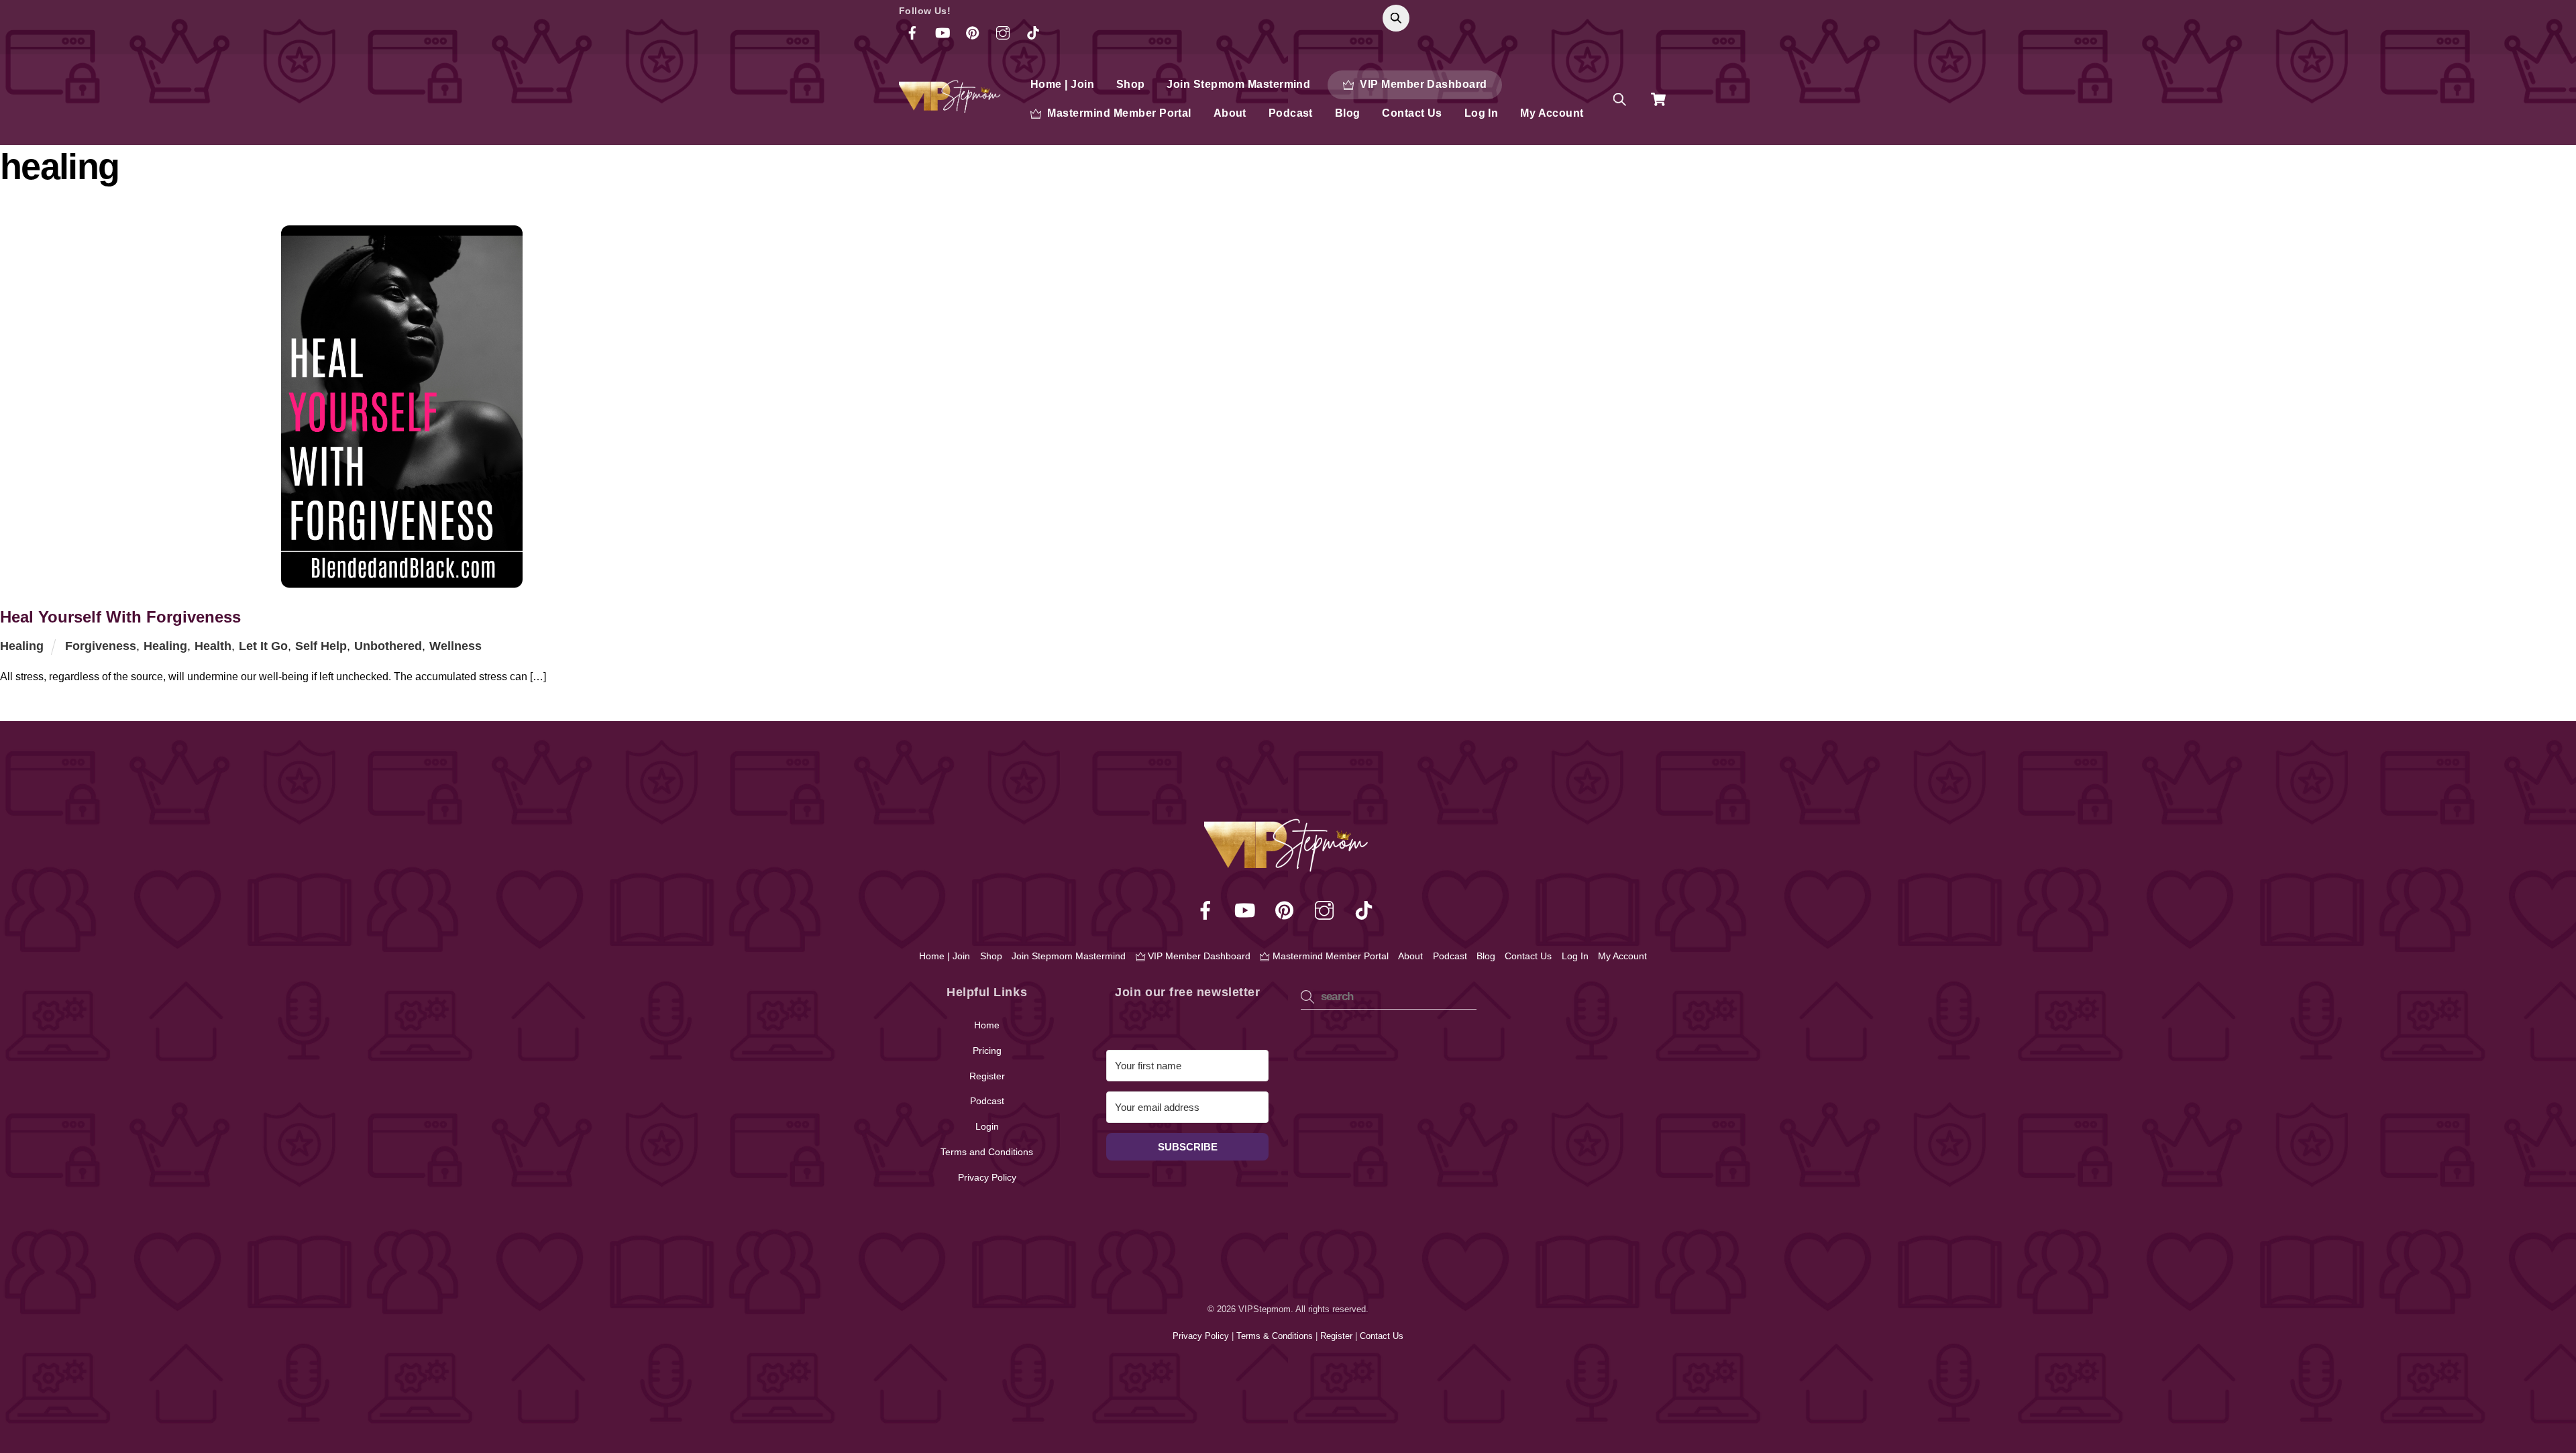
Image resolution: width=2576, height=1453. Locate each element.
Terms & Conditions (1276, 1336)
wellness (455, 646)
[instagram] (1327, 910)
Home (987, 1025)
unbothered (388, 646)
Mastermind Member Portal (1118, 113)
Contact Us (1412, 113)
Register (987, 1076)
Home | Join (1062, 84)
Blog (1348, 113)
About (1230, 113)
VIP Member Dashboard (1422, 84)
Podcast (1291, 113)
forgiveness (101, 646)
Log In (1482, 113)
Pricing (987, 1051)
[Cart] (1658, 99)
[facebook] (1208, 910)
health (213, 646)
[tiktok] (1366, 910)
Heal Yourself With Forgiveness (120, 617)
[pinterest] (1287, 910)
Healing (22, 646)
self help (321, 646)
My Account (1552, 113)
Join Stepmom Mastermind (1238, 84)
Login (987, 1126)
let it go (263, 646)
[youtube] (1247, 910)
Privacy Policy (987, 1177)
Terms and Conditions (987, 1152)
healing (165, 646)
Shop (1131, 84)
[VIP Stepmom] (951, 107)
